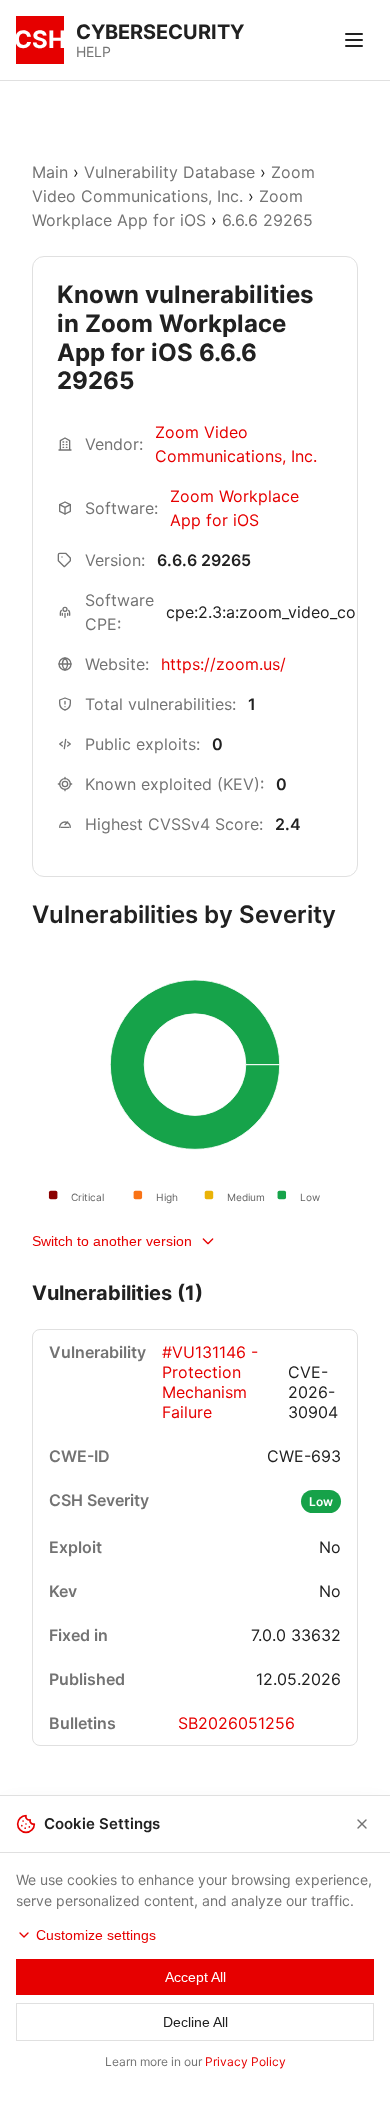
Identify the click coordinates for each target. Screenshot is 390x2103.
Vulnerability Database (169, 172)
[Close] (362, 1824)
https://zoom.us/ (223, 664)
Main (50, 172)
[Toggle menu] (354, 40)
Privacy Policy (245, 2061)
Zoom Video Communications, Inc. (236, 444)
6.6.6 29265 (267, 220)
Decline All (195, 2022)
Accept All (195, 1977)
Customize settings (96, 1935)
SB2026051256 (236, 1723)
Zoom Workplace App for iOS (234, 508)
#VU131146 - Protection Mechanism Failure (210, 1382)
